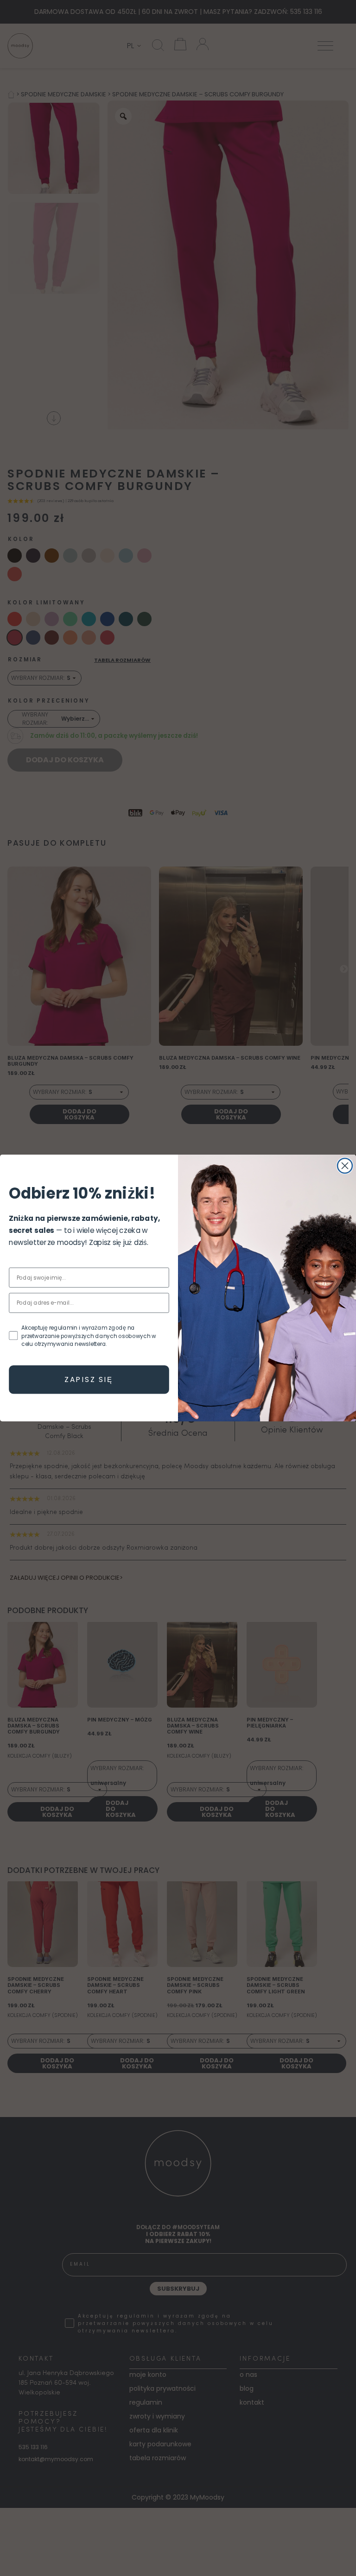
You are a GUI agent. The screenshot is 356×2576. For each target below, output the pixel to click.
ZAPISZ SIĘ (89, 1379)
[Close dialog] (345, 1166)
